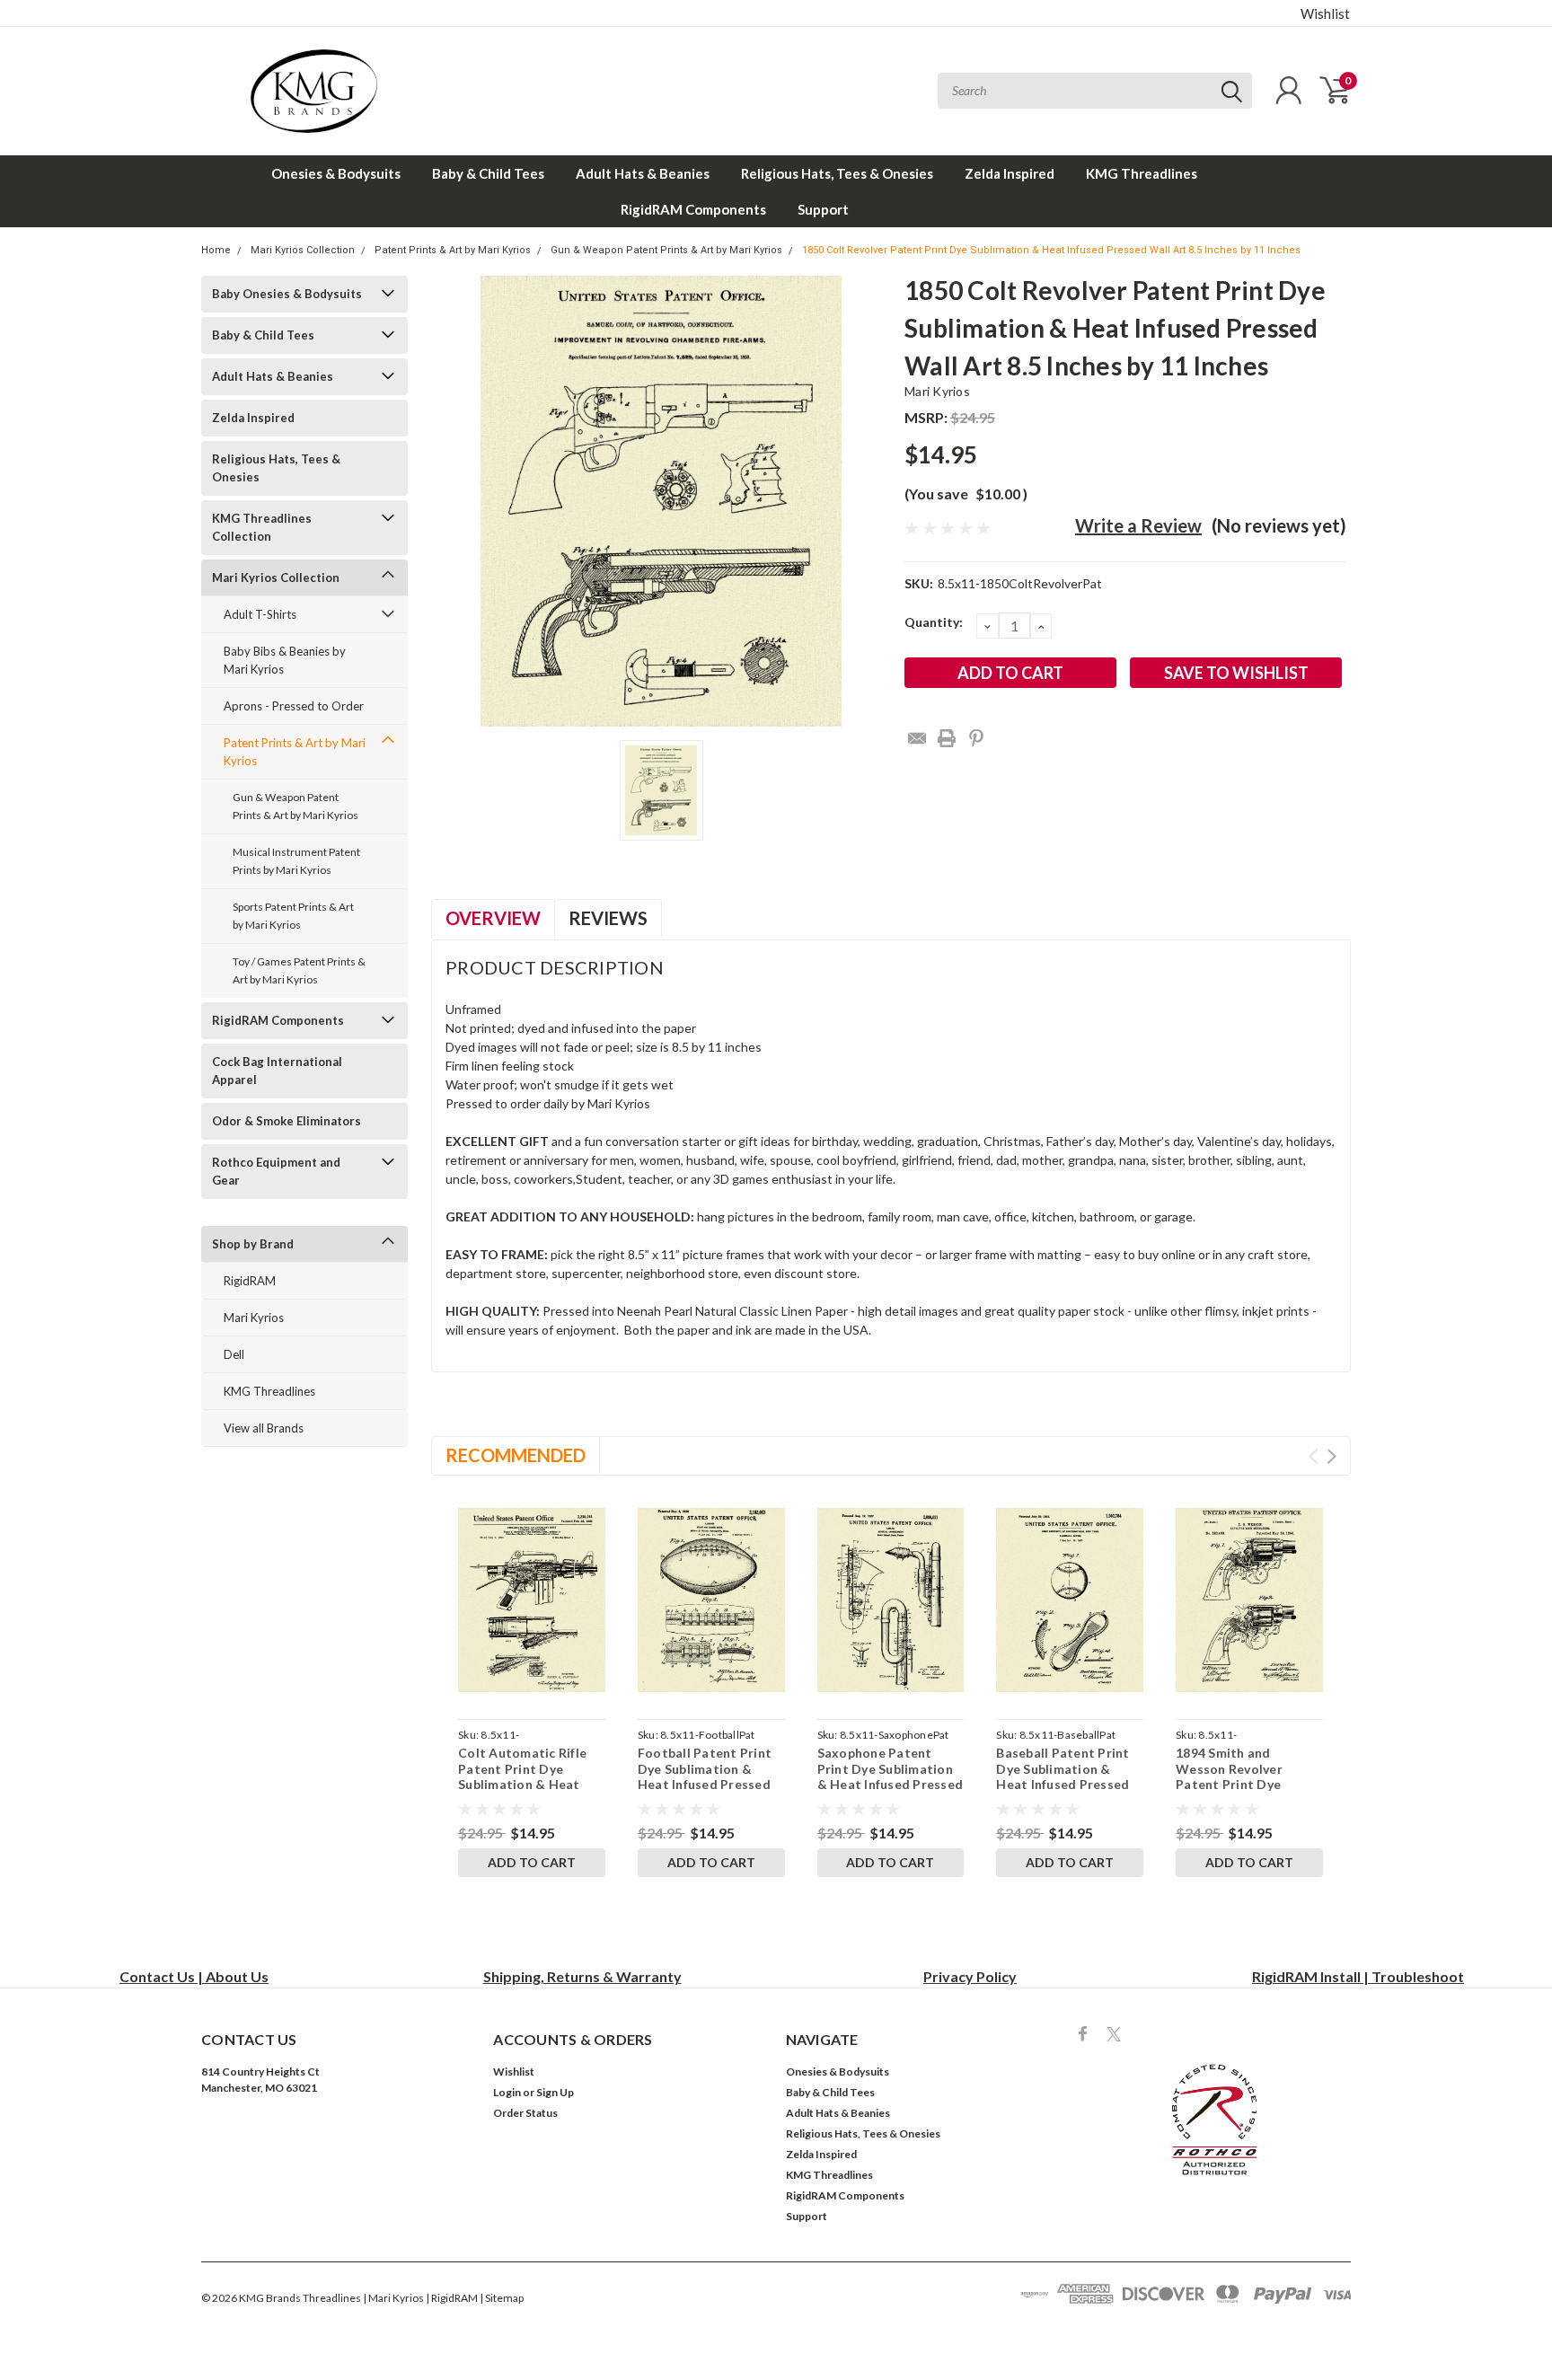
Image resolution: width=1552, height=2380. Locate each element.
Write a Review (1138, 525)
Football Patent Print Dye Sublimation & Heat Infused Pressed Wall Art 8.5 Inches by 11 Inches (705, 1784)
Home (216, 250)
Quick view (531, 1600)
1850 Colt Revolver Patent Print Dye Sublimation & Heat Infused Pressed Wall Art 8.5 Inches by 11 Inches (1051, 250)
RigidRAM (250, 1281)
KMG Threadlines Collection (262, 527)
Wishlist (1325, 13)
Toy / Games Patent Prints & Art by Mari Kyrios (299, 970)
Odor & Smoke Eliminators (287, 1121)
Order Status (525, 2113)
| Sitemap (502, 2298)
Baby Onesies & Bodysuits (287, 294)
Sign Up (555, 2092)
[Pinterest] (976, 738)
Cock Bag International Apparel (277, 1071)
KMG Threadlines (1142, 173)
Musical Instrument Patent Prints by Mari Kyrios (296, 861)
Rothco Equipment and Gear (276, 1171)
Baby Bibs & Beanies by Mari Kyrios (285, 660)
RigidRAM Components (693, 209)
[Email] (917, 738)
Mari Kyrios (254, 1318)
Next (1332, 1456)
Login (507, 2092)
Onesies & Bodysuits (336, 173)
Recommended (516, 1455)
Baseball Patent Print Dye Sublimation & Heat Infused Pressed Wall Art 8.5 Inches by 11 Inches (1063, 1784)
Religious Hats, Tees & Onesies (837, 173)
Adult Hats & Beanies (643, 173)
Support (823, 209)
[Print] (947, 738)
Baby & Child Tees (488, 173)
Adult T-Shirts (260, 614)
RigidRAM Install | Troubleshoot (1358, 1976)
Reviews (608, 918)
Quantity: (934, 622)
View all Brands (264, 1428)
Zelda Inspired (1010, 173)
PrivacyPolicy (970, 1976)
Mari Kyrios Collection (303, 250)
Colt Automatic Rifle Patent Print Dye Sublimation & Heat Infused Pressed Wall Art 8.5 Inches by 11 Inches (523, 1792)
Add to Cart (532, 1862)
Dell (234, 1354)
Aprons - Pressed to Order (294, 706)
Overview (493, 918)
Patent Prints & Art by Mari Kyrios (453, 250)
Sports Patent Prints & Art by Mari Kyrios (293, 916)
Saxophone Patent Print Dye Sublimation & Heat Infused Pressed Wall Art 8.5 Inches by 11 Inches (891, 1784)
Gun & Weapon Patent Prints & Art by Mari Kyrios (666, 250)
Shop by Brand (253, 1244)
